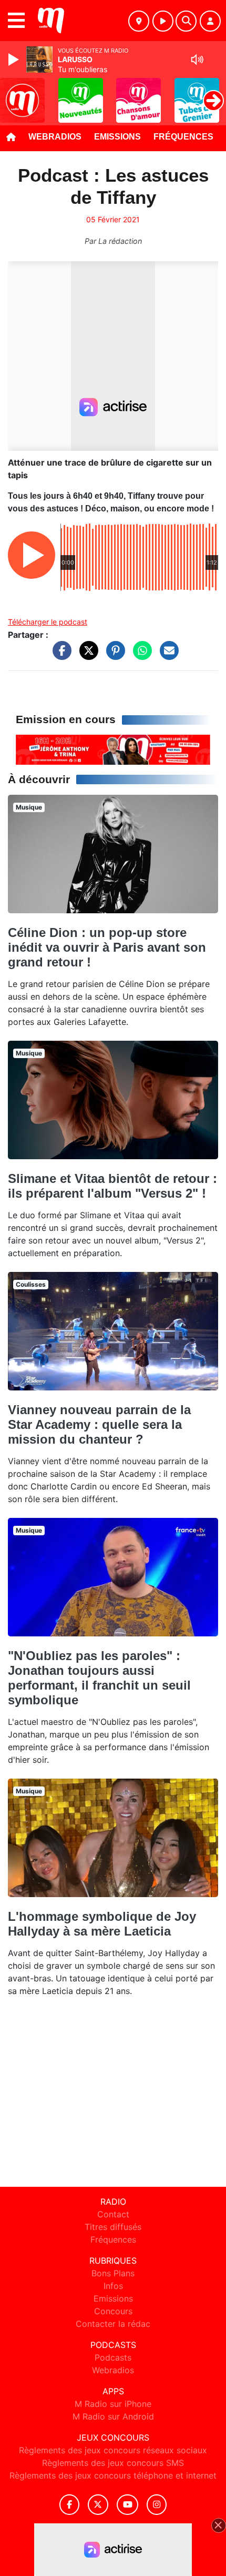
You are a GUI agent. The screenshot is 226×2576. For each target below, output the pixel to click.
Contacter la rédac (113, 2324)
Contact (113, 2214)
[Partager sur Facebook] (59, 656)
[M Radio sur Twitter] (98, 2505)
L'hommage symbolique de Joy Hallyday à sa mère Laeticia (102, 1924)
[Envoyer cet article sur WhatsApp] (140, 656)
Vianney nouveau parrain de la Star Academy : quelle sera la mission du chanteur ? (99, 1424)
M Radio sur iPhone (113, 2404)
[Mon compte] (210, 21)
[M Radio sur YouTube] (127, 2505)
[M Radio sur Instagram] (157, 2505)
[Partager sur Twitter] (86, 656)
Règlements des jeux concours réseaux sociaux (113, 2450)
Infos (113, 2286)
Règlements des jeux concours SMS (113, 2463)
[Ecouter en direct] (163, 21)
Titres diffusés (113, 2227)
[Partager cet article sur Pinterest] (113, 656)
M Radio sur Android (113, 2416)
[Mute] (197, 60)
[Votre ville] (139, 21)
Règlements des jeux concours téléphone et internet (113, 2475)
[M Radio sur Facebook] (69, 2505)
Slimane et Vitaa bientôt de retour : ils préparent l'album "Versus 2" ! (112, 1186)
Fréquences (183, 137)
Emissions (117, 137)
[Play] (15, 60)
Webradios (55, 137)
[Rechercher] (186, 21)
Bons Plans (113, 2273)
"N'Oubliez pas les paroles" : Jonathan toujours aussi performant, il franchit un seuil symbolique (99, 1678)
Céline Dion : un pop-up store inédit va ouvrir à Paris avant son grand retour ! (107, 947)
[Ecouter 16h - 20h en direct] (113, 749)
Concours (113, 2311)
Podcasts (113, 2357)
